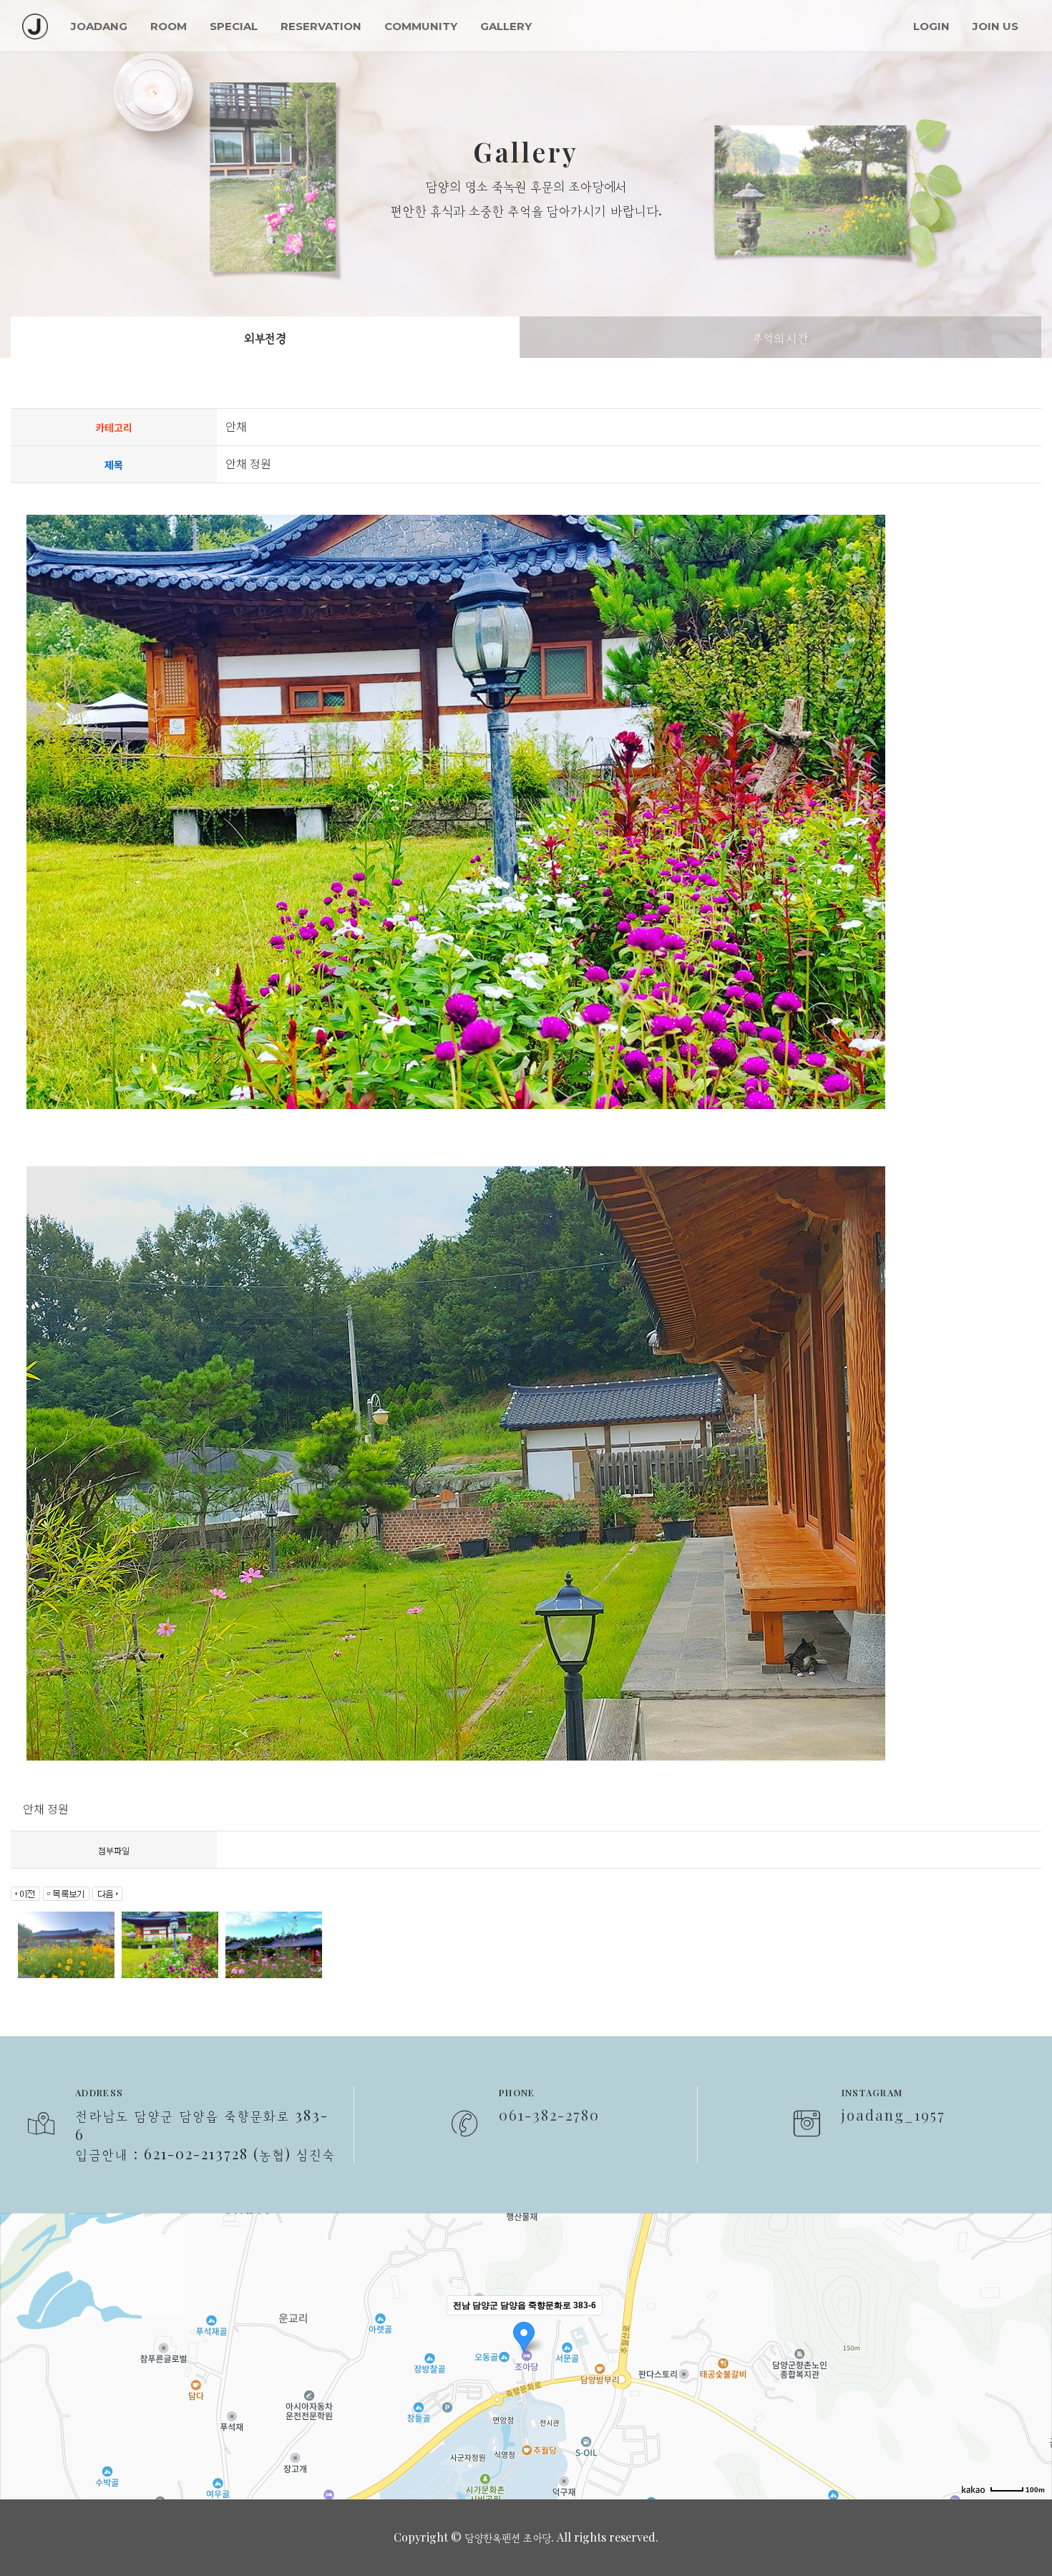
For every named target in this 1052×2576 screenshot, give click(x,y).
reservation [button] (321, 26)
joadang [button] (99, 26)
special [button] (234, 26)
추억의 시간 (780, 337)
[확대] (1034, 2330)
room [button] (169, 26)
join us (995, 26)
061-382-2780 (549, 2115)
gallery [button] (506, 26)
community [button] (421, 26)
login (931, 26)
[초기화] (1034, 2381)
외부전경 (265, 337)
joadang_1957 (893, 2115)
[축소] (1034, 2354)
